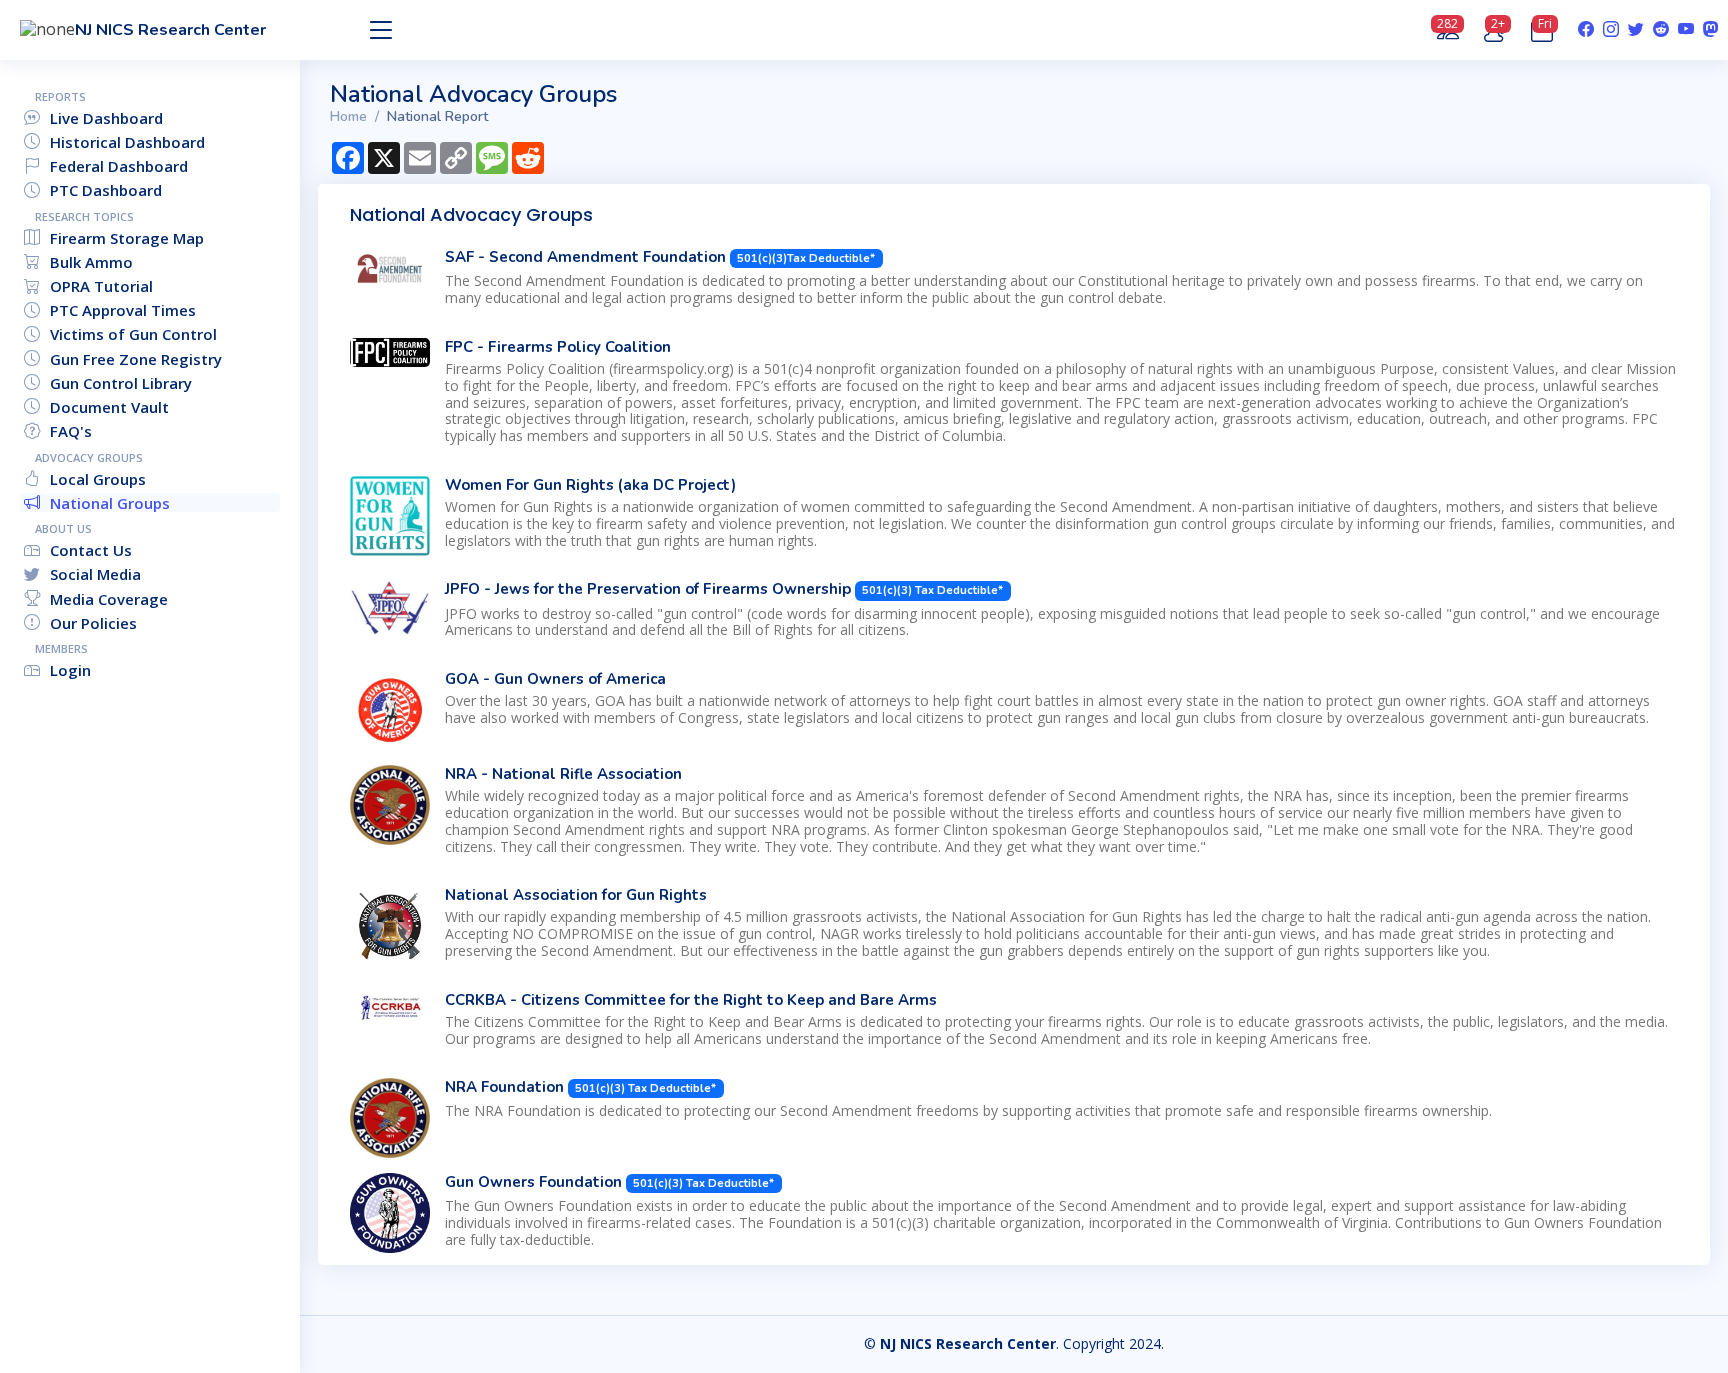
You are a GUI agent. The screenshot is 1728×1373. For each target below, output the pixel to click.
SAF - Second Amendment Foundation (587, 257)
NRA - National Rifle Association (563, 774)
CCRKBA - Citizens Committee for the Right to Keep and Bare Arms (691, 1000)
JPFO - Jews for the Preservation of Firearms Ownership (650, 589)
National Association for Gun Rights (576, 895)
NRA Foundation (504, 1087)
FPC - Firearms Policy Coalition (558, 347)
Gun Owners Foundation (533, 1182)
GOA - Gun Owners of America (555, 679)
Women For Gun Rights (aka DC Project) (590, 485)
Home (348, 116)
